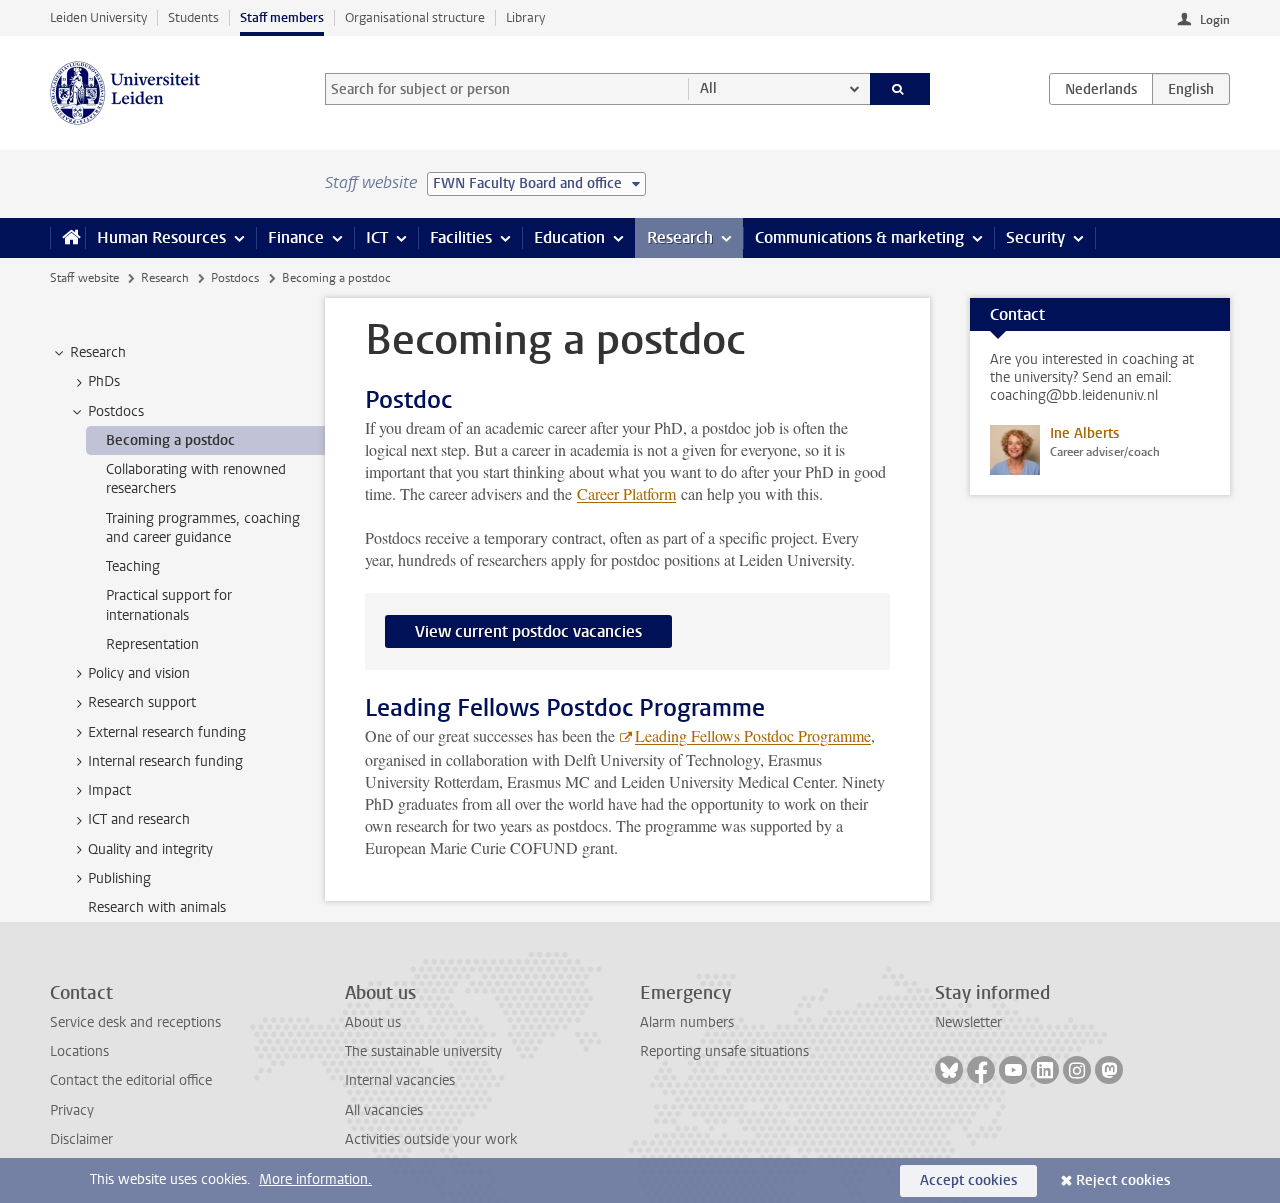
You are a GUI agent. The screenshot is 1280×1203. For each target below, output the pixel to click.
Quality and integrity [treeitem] (150, 849)
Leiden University (98, 17)
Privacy (72, 1110)
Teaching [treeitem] (133, 566)
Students (193, 17)
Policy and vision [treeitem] (139, 673)
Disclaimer (81, 1139)
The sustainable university (423, 1051)
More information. (315, 1179)
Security (1035, 237)
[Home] (67, 238)
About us (373, 1022)
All (708, 88)
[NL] (1101, 89)
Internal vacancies (400, 1080)
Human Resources (161, 237)
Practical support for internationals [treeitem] (169, 605)
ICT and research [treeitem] (139, 819)
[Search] (900, 89)
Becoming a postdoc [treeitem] (170, 440)
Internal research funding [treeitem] (165, 761)
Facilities (461, 237)
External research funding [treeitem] (167, 732)
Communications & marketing (859, 237)
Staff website (84, 278)
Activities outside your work (431, 1139)
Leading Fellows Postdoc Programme (753, 735)
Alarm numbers (687, 1022)
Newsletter (968, 1022)
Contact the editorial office (131, 1080)
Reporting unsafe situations (724, 1051)
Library (525, 17)
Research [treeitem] (98, 352)
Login (1215, 20)
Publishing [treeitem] (119, 878)
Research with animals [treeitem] (157, 907)
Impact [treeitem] (109, 790)
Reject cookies (1123, 1180)
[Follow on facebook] (981, 1070)
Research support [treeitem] (142, 702)
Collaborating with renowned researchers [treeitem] (196, 479)
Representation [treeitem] (152, 644)
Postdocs (235, 278)
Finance (296, 237)
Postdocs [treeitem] (116, 411)
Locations (79, 1051)
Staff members (282, 17)
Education (569, 237)
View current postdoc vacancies (528, 631)
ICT (377, 237)
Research (680, 237)
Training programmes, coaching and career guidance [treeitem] (203, 528)
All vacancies (384, 1110)
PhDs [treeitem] (104, 381)
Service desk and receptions (135, 1022)
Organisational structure (415, 17)
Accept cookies (968, 1180)
